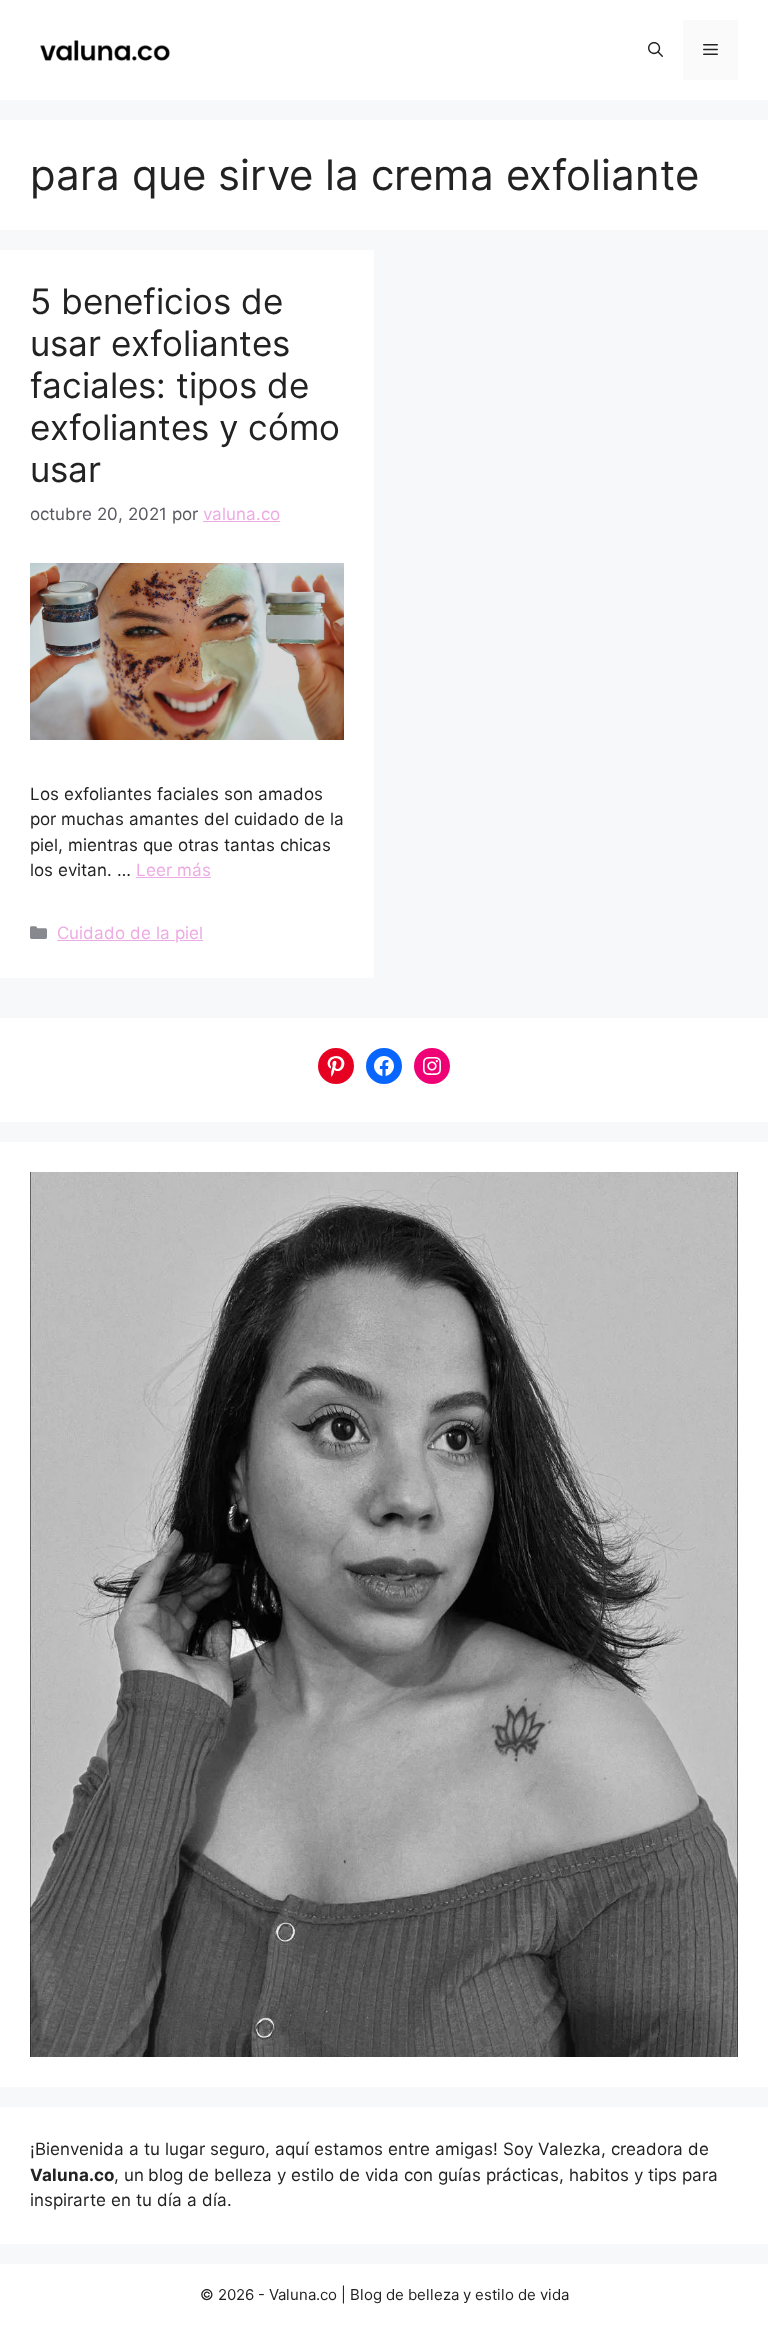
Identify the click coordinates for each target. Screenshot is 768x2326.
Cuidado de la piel (130, 933)
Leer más (173, 870)
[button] (655, 50)
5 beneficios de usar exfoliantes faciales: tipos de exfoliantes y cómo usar (185, 385)
